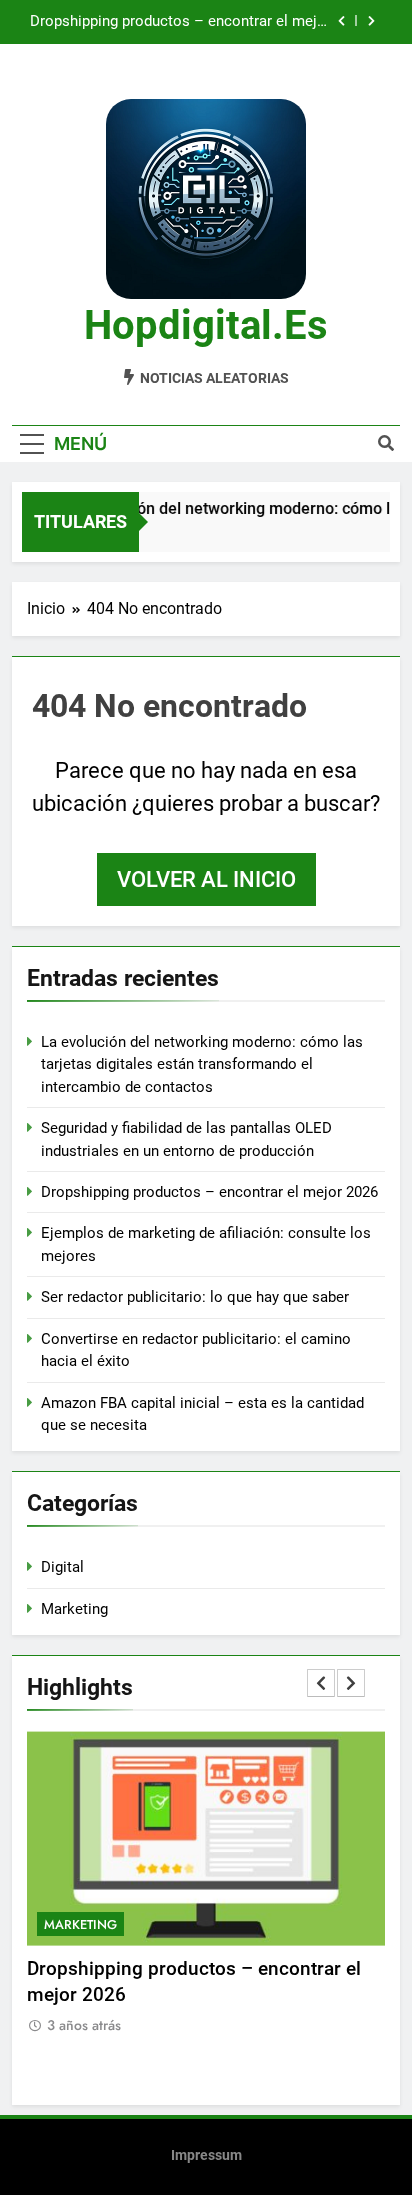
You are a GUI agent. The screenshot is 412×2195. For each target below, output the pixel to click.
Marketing (74, 1609)
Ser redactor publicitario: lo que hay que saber (195, 1297)
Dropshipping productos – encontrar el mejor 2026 (180, 22)
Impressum (206, 2155)
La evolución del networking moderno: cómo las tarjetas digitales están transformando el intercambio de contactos (202, 1064)
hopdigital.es (206, 325)
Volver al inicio (206, 879)
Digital (62, 1567)
